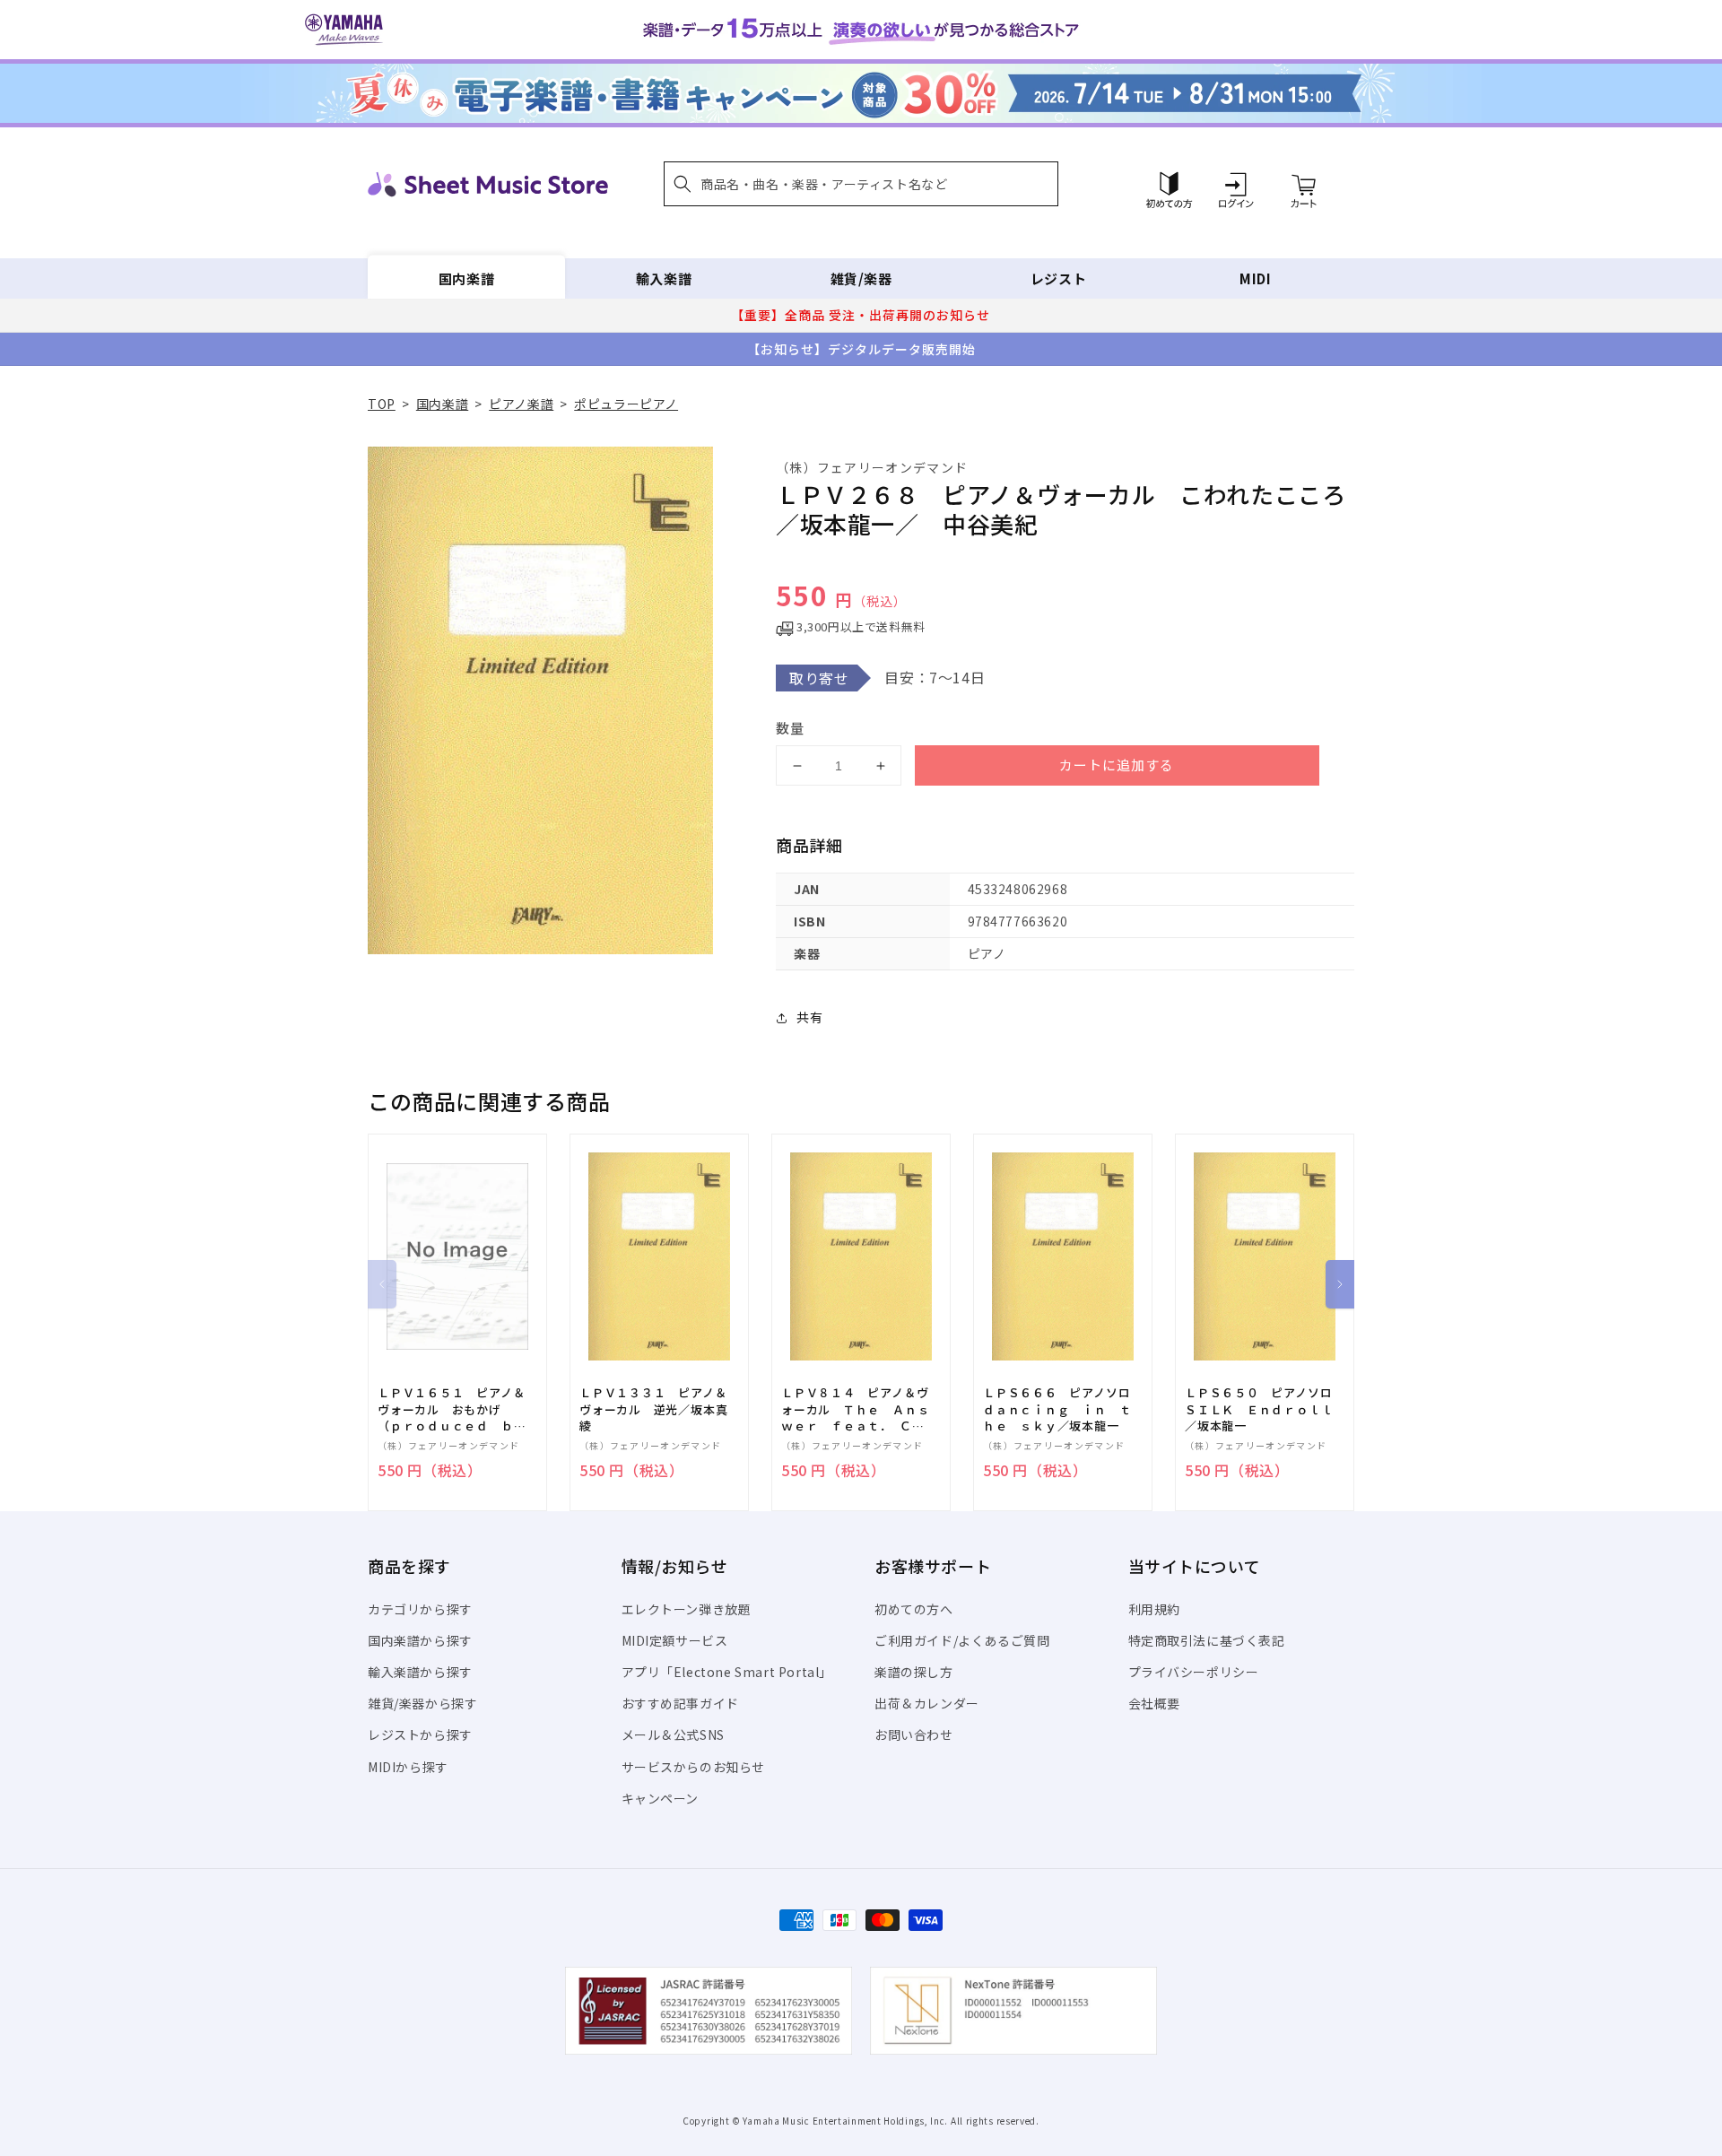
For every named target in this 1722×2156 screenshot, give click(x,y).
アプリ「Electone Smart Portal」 (727, 1672)
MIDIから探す (408, 1767)
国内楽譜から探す (420, 1640)
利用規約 (1154, 1609)
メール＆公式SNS (673, 1734)
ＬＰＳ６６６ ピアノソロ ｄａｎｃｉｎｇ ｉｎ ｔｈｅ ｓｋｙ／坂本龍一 (1063, 1409)
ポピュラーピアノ (626, 404)
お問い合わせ (914, 1734)
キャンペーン (661, 1798)
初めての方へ (914, 1609)
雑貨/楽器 (861, 278)
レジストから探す (420, 1734)
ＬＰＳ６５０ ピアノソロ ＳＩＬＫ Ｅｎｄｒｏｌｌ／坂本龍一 (1265, 1409)
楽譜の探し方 (914, 1672)
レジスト (1058, 278)
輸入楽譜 (664, 278)
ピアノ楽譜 (521, 404)
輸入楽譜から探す (420, 1672)
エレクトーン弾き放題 (687, 1609)
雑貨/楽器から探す (422, 1703)
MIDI (1255, 278)
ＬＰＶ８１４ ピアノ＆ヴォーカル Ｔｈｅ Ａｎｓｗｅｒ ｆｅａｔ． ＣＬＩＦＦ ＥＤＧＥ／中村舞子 (855, 1409)
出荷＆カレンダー (927, 1703)
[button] (861, 184)
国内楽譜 (466, 278)
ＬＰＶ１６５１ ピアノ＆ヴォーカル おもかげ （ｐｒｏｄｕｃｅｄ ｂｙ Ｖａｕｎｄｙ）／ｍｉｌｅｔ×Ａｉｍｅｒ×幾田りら (457, 1409)
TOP (382, 404)
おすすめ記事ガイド (680, 1703)
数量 (790, 728)
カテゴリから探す (420, 1609)
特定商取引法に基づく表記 (1207, 1640)
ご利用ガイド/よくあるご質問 (962, 1640)
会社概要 (1154, 1703)
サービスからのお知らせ (694, 1767)
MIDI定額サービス (675, 1640)
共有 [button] (809, 1017)
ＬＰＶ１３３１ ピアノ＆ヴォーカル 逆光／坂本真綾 (653, 1409)
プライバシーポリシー (1194, 1672)
